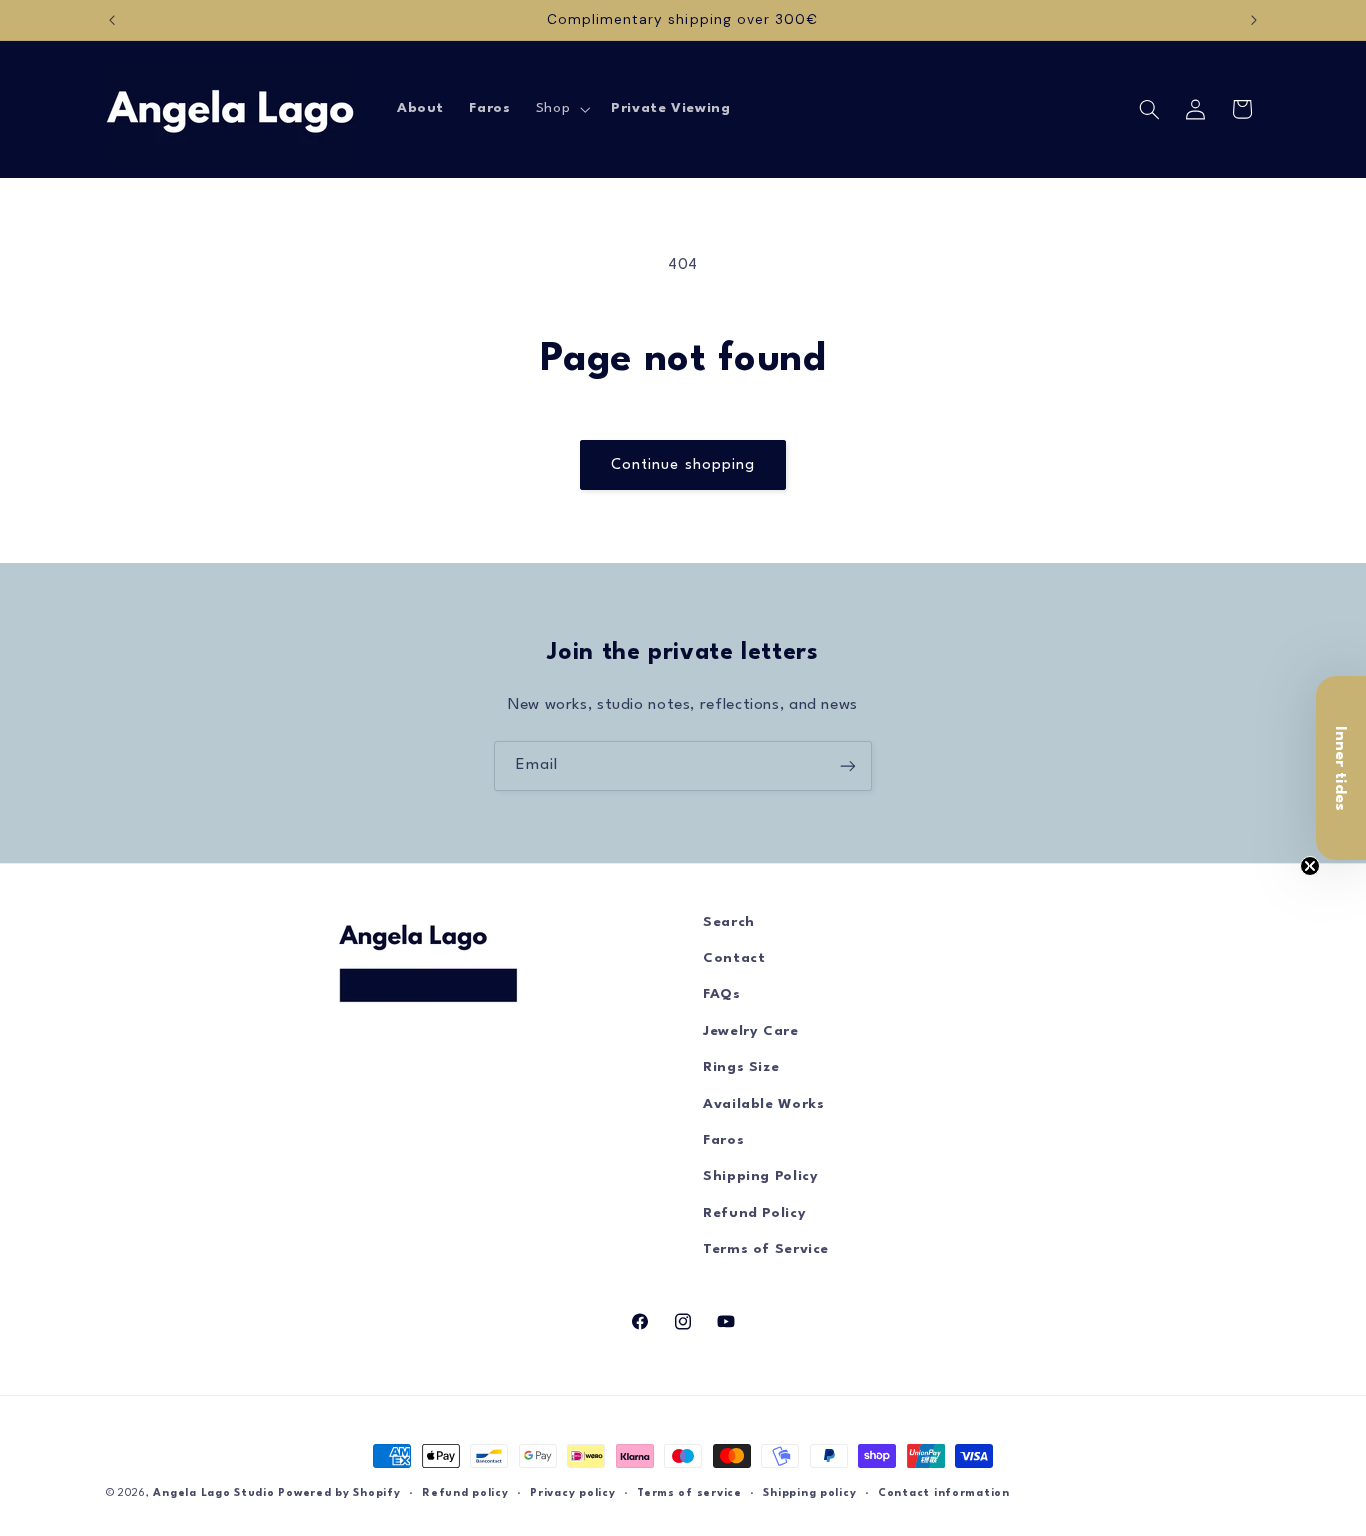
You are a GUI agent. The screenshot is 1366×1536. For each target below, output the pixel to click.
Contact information (944, 1493)
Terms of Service (766, 1249)
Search (729, 922)
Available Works (763, 1104)
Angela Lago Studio (213, 1493)
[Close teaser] (1310, 866)
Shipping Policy (760, 1176)
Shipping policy (809, 1493)
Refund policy (465, 1493)
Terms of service (689, 1493)
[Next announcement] (1254, 20)
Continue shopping (683, 465)
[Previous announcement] (112, 20)
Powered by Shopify (339, 1493)
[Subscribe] (848, 765)
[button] (560, 109)
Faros (723, 1140)
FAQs (722, 994)
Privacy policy (572, 1493)
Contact (734, 958)
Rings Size (741, 1067)
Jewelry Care (751, 1031)
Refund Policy (754, 1213)
